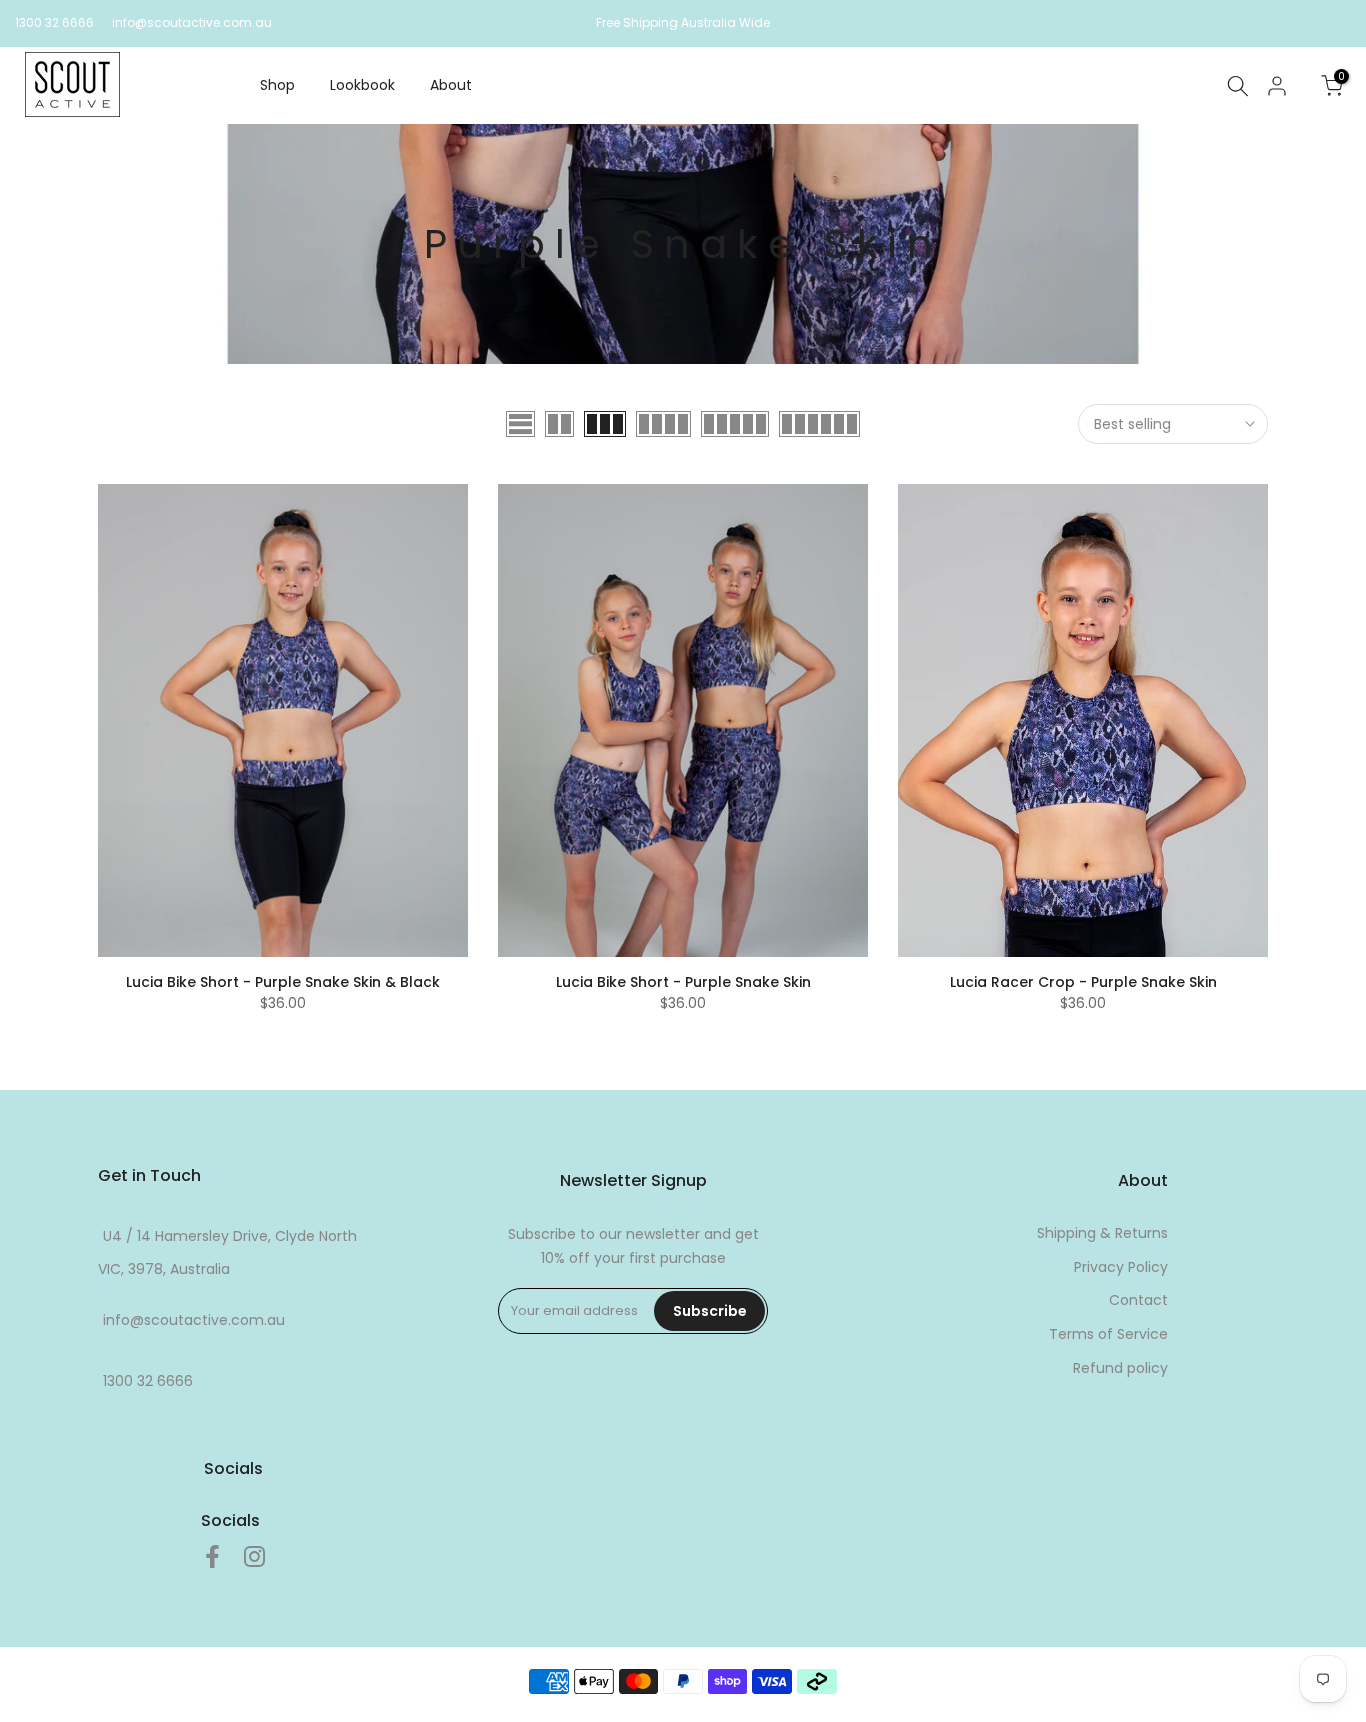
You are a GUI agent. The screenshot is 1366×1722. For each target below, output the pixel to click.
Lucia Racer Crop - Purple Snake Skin (1083, 982)
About (451, 85)
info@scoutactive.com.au (192, 22)
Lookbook (362, 85)
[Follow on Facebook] (212, 1557)
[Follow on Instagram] (254, 1557)
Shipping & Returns (1102, 1233)
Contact (1138, 1300)
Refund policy (1120, 1368)
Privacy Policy (1121, 1267)
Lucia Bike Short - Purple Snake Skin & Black (283, 982)
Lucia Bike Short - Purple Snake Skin (683, 982)
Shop (277, 85)
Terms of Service (1108, 1334)
